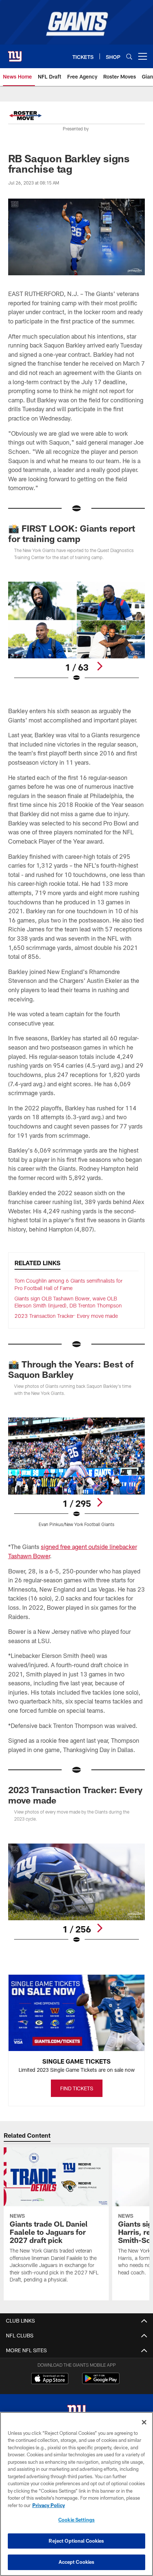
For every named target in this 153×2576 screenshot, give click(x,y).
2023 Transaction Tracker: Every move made (66, 1316)
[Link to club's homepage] (15, 53)
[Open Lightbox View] (77, 632)
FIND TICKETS (77, 2088)
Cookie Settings (76, 2520)
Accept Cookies (77, 2562)
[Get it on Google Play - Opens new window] (101, 2382)
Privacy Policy (49, 2505)
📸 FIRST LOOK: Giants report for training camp (72, 533)
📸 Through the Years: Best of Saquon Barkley (71, 1369)
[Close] (144, 2422)
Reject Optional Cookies (76, 2541)
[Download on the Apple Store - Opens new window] (50, 2379)
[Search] (129, 56)
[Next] (100, 666)
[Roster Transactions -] (25, 116)
